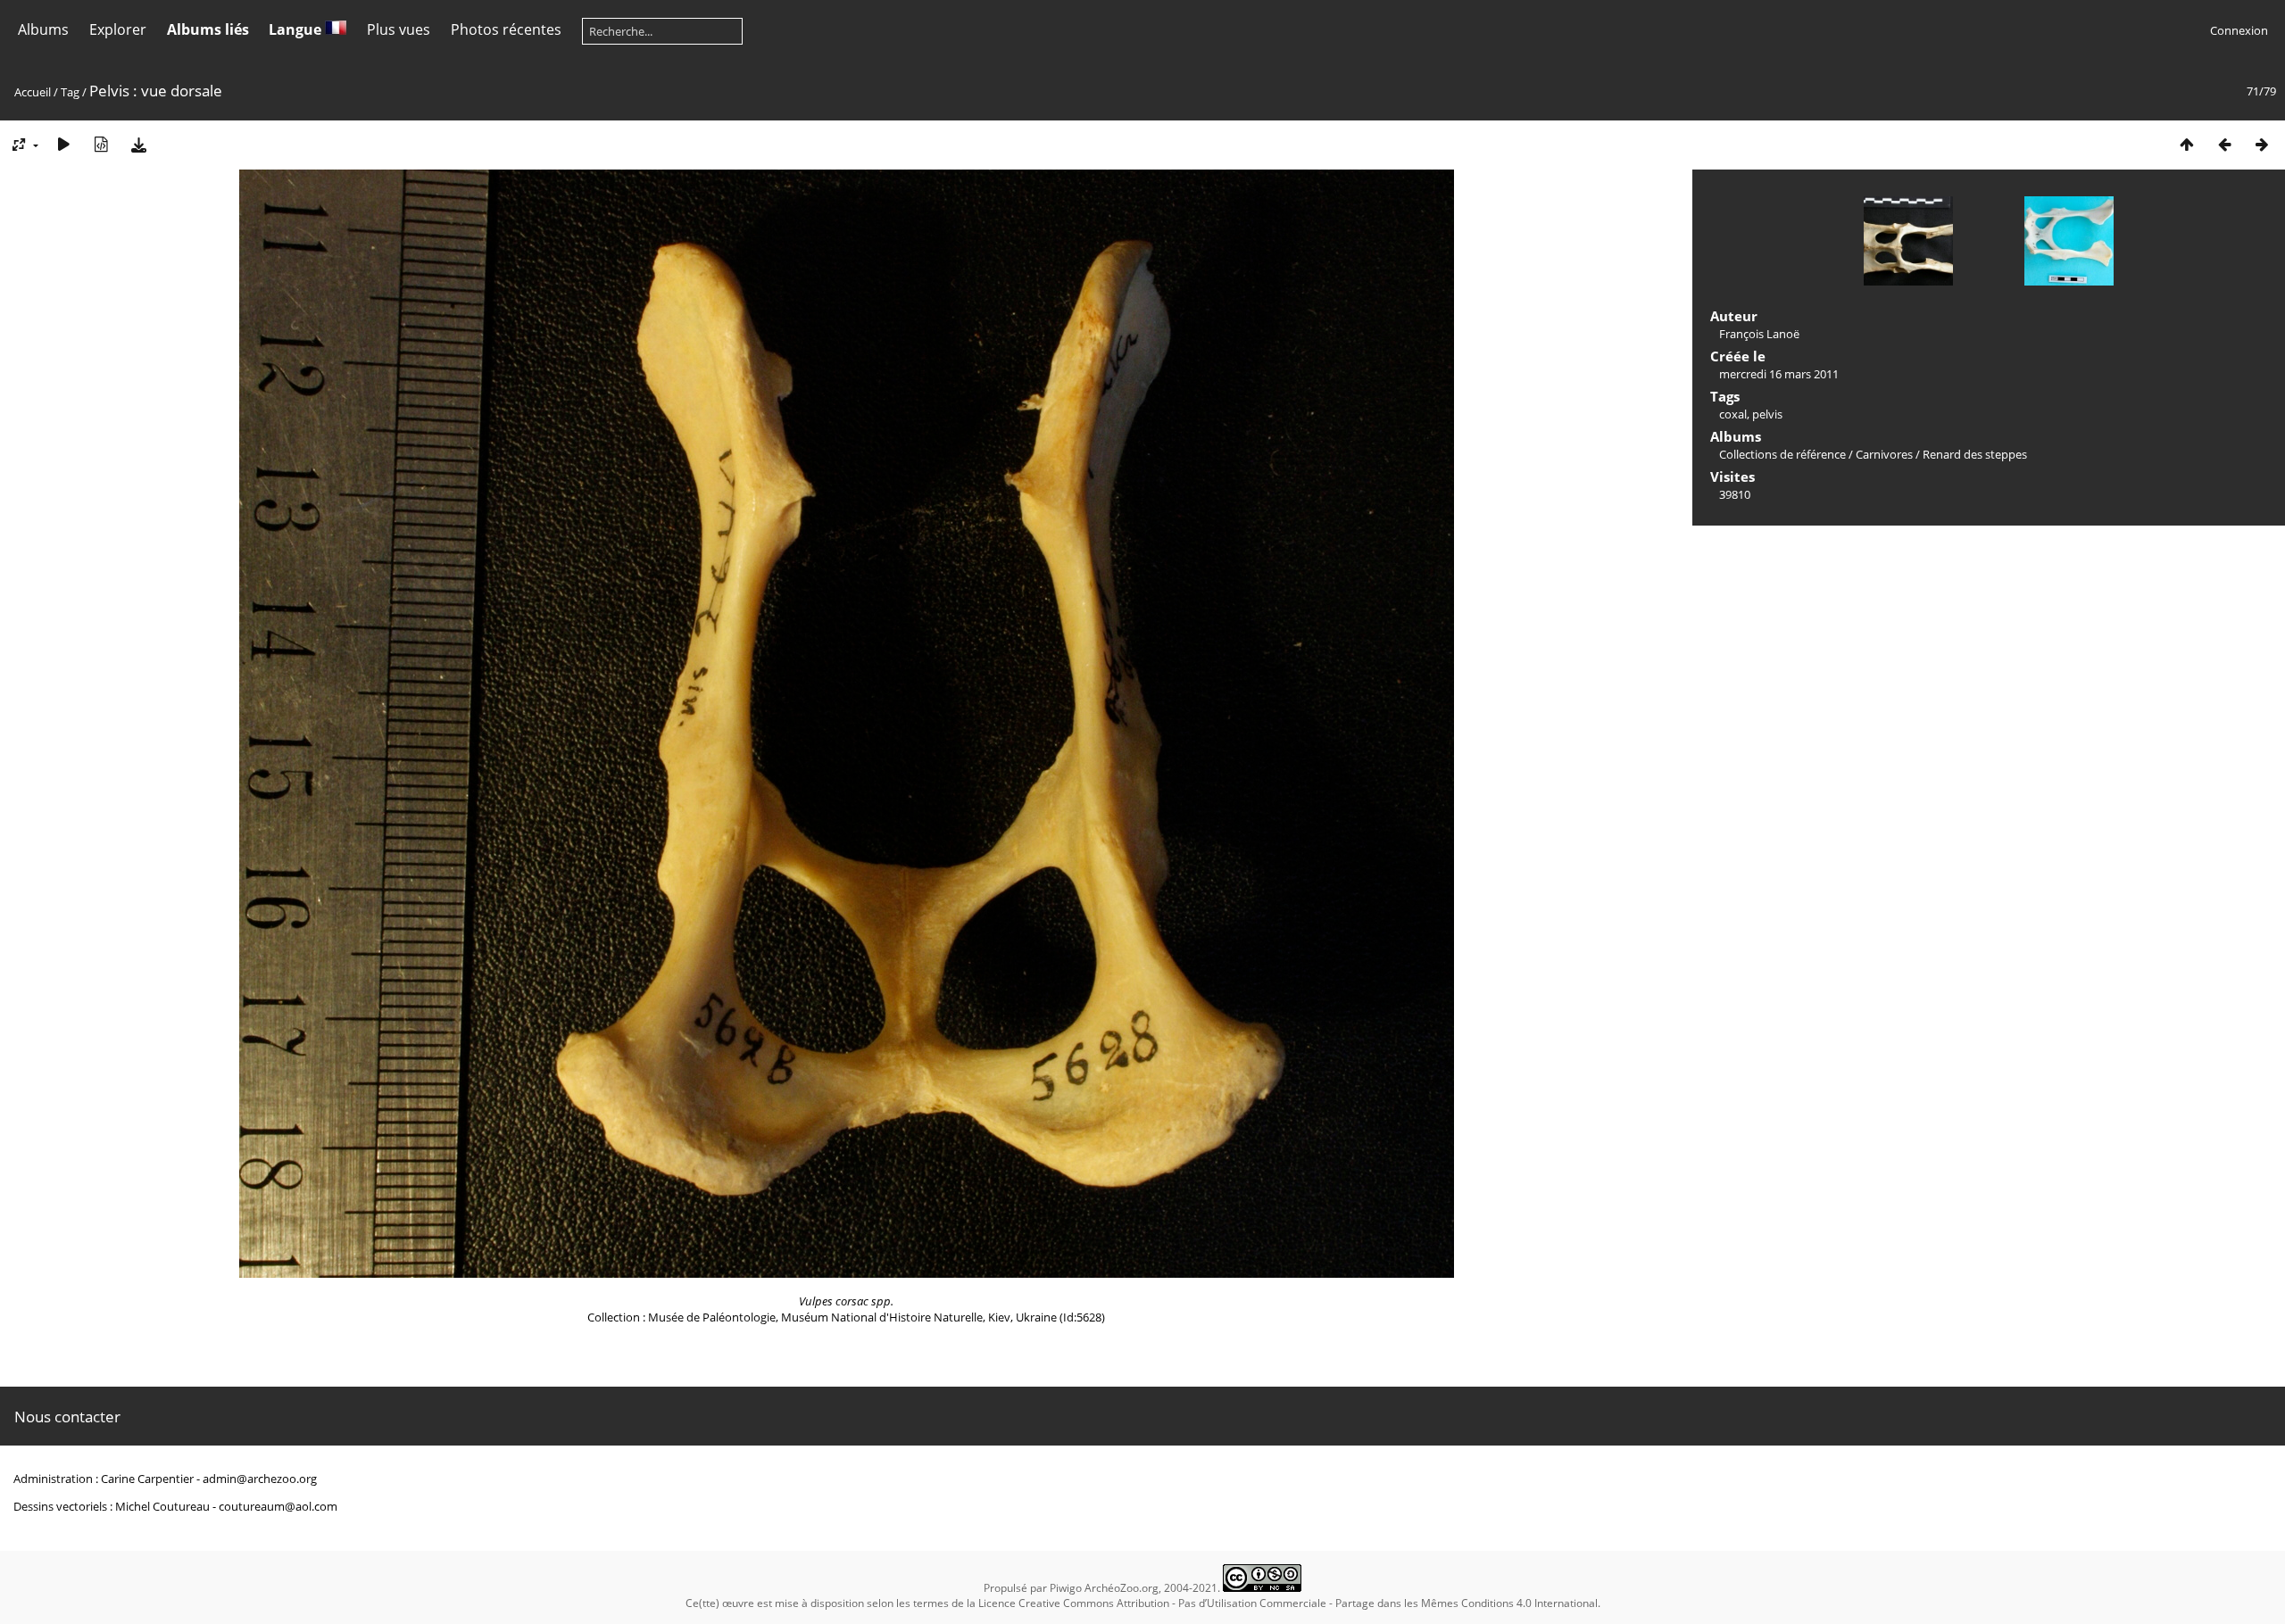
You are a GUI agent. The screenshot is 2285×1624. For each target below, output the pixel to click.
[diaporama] (63, 144)
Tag (70, 92)
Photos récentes (506, 29)
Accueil (33, 92)
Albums (43, 29)
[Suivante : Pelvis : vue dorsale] (2262, 144)
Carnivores (1884, 454)
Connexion (2239, 30)
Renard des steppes (1975, 454)
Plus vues (399, 29)
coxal (1733, 414)
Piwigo (1066, 1588)
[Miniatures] (2187, 144)
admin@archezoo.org (260, 1479)
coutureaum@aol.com (278, 1506)
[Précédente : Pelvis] (2224, 144)
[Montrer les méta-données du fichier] (101, 144)
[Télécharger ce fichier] (138, 144)
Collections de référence (1782, 454)
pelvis (1767, 414)
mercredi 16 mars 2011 (1779, 374)
